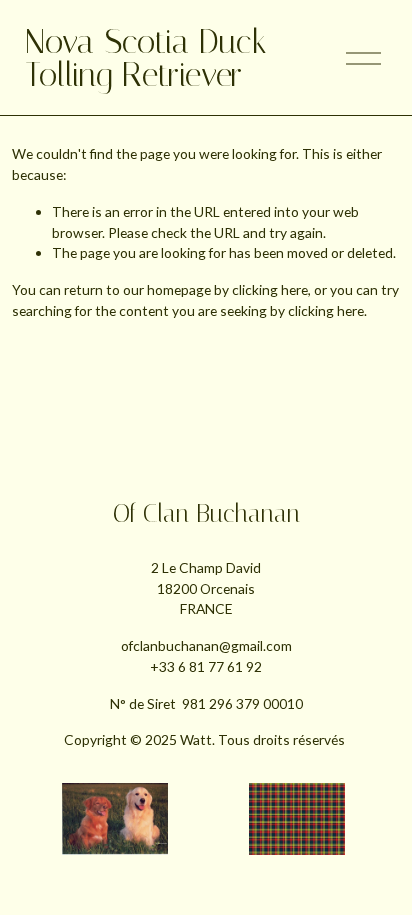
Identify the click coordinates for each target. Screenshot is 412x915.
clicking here (270, 289)
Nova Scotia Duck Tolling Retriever (146, 58)
